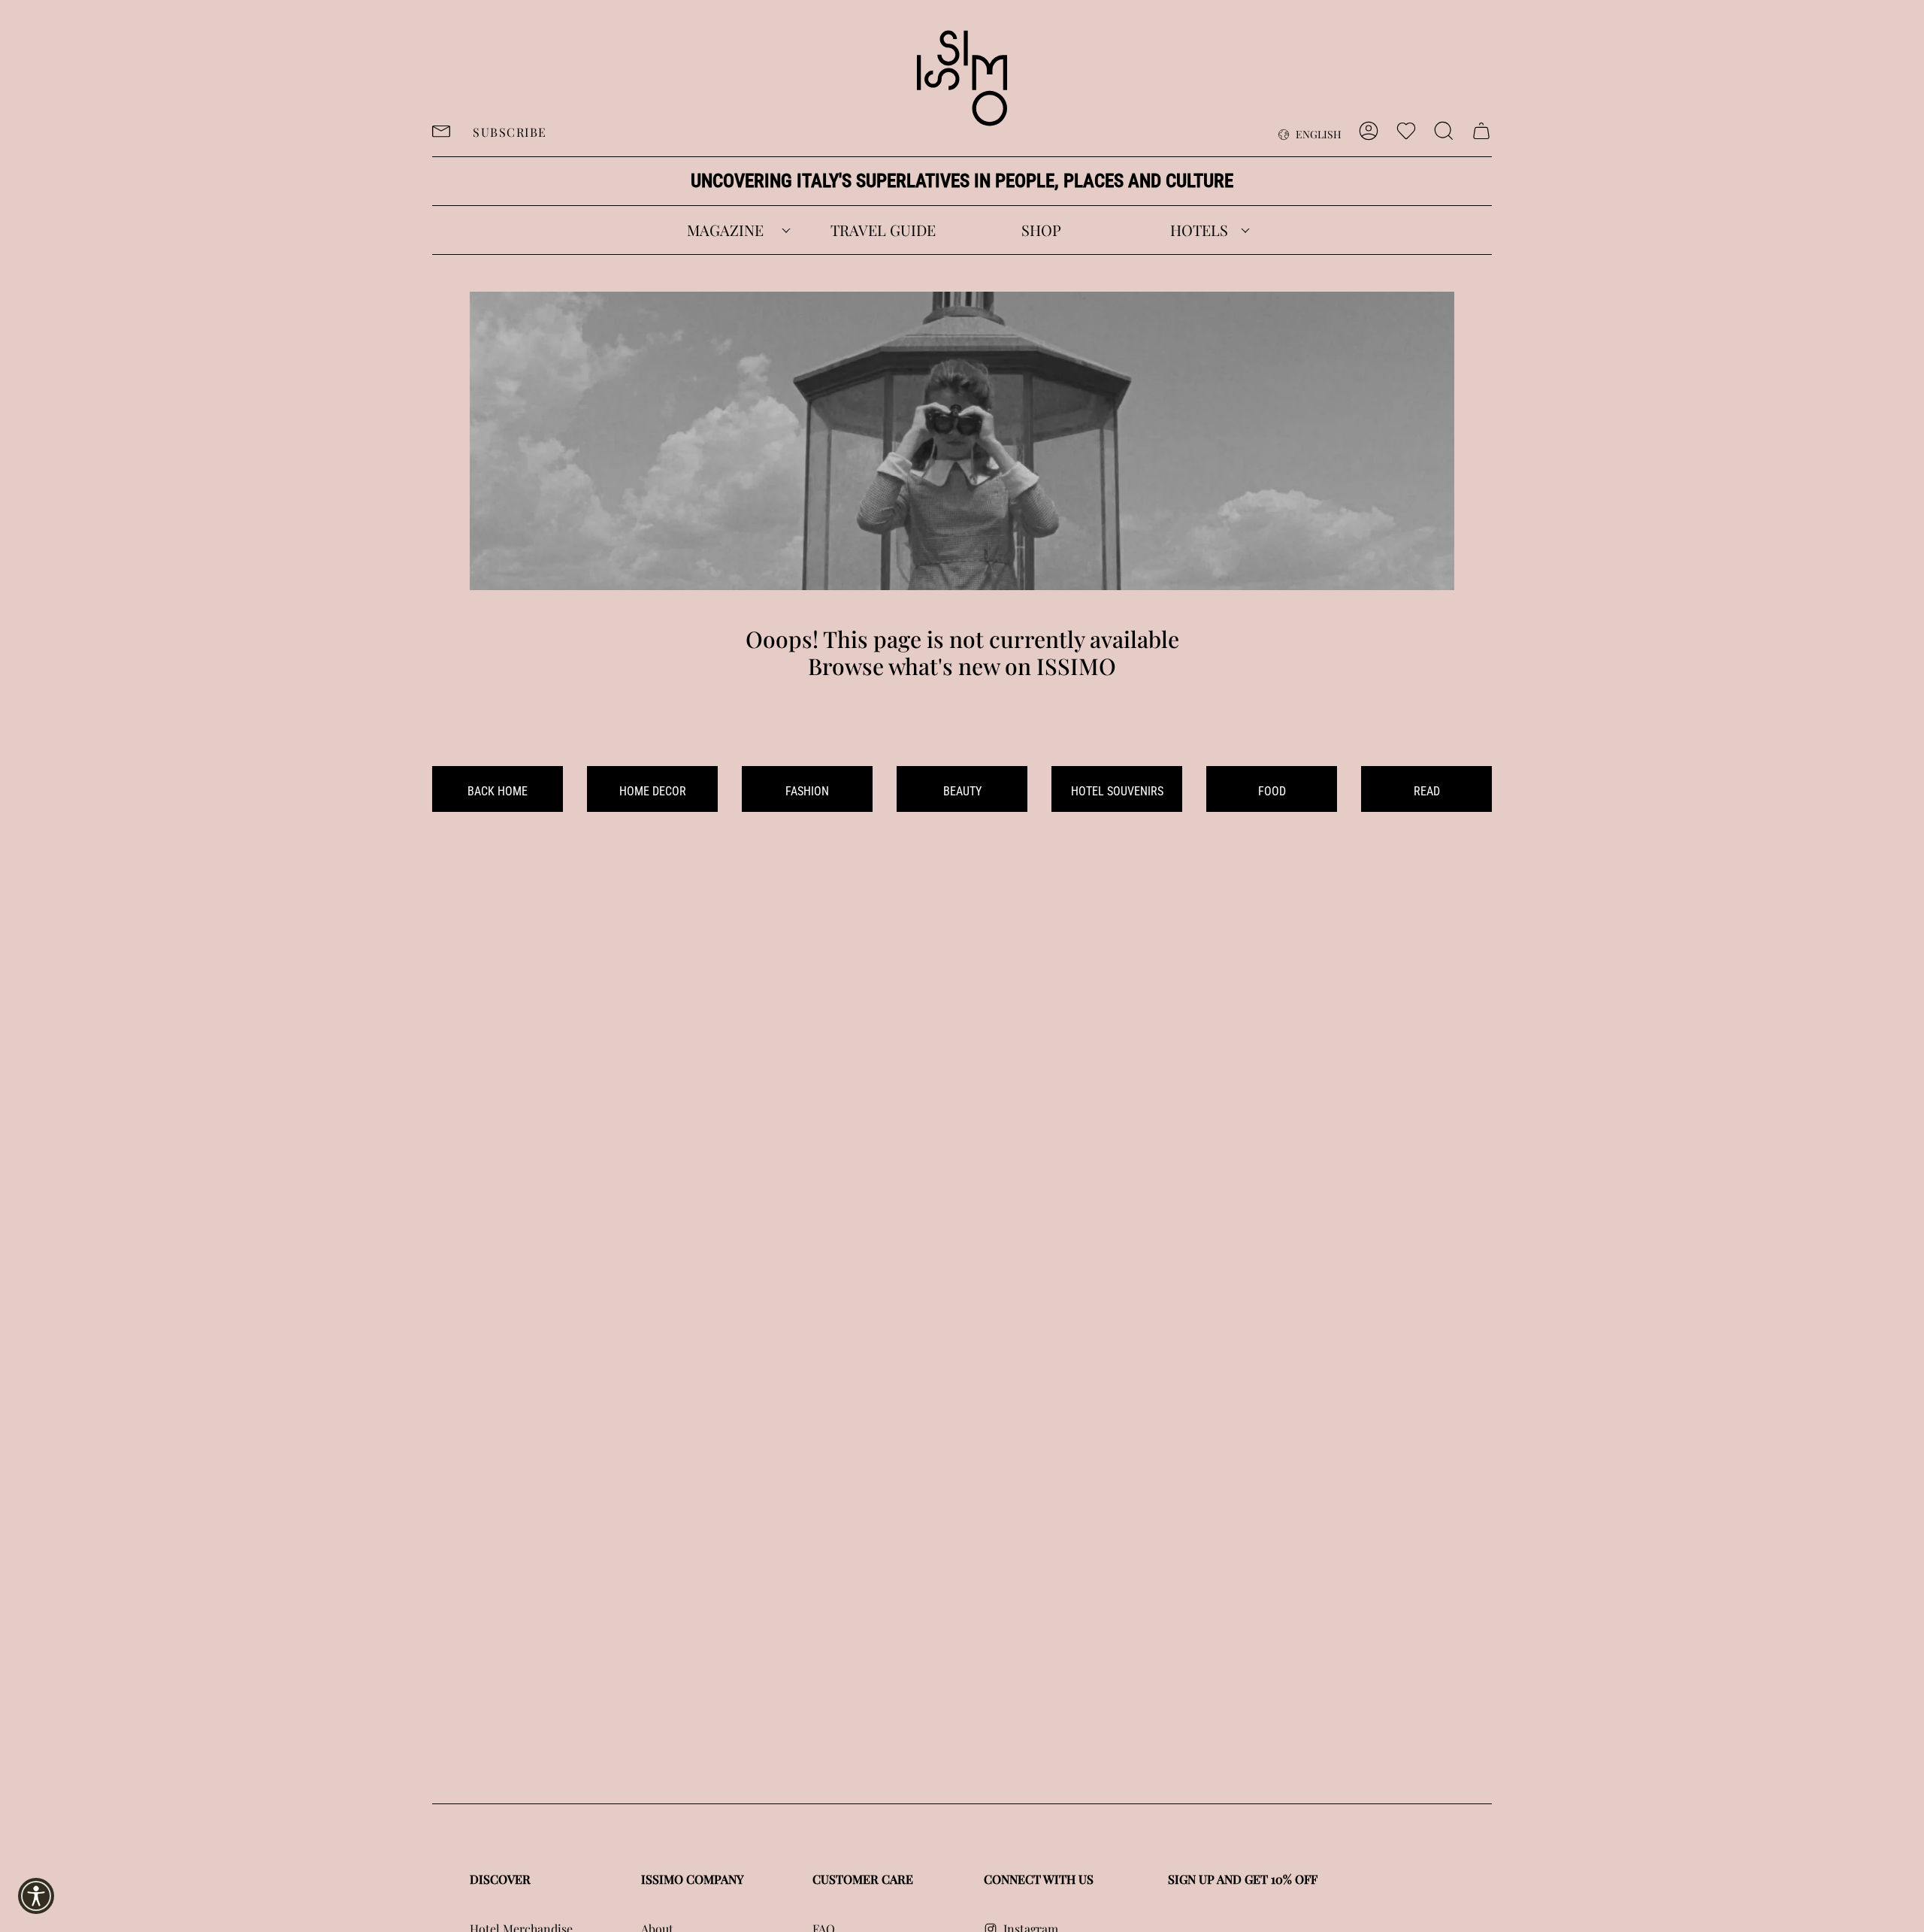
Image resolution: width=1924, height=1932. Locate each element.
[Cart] (1481, 131)
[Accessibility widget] (36, 1896)
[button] (725, 230)
